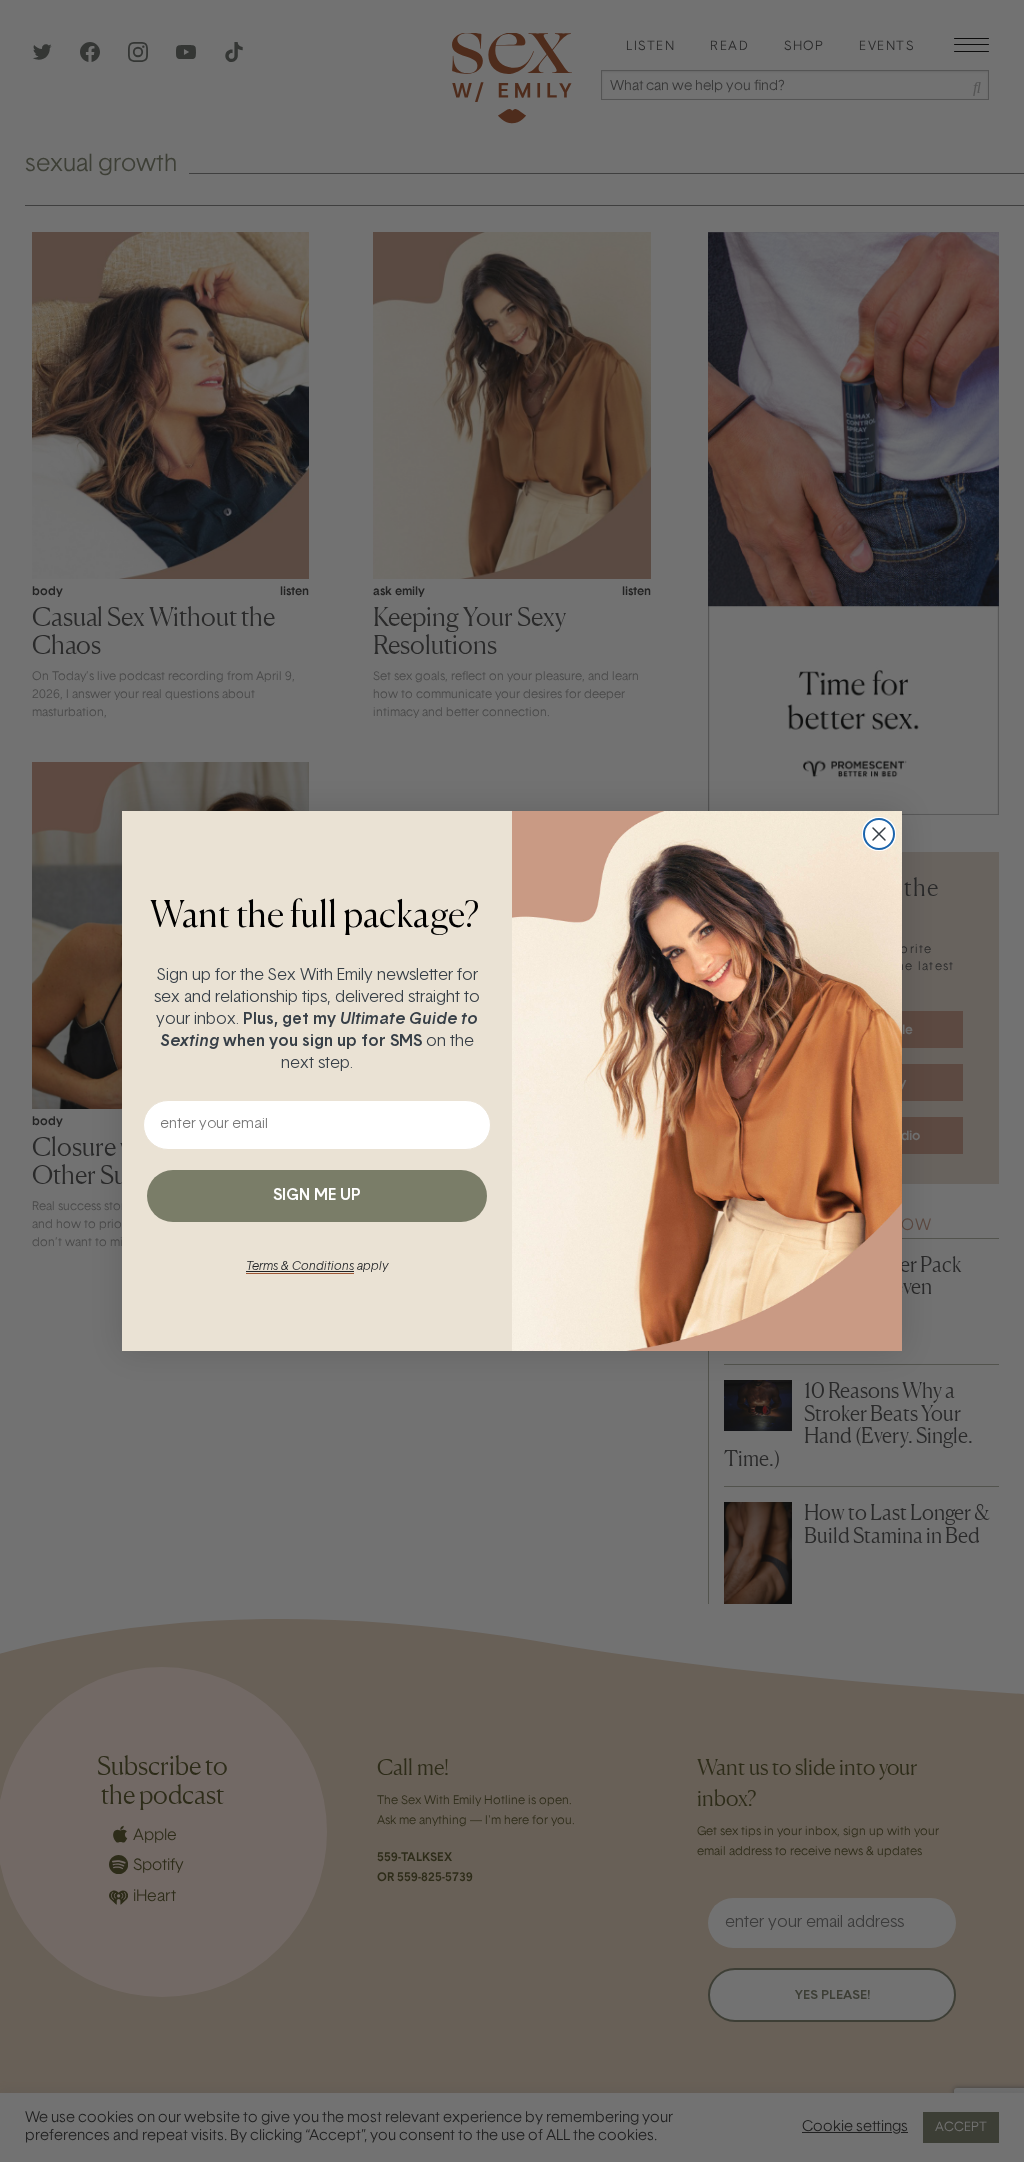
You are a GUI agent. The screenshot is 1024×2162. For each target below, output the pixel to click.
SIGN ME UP (317, 1196)
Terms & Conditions (300, 1267)
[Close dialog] (879, 834)
